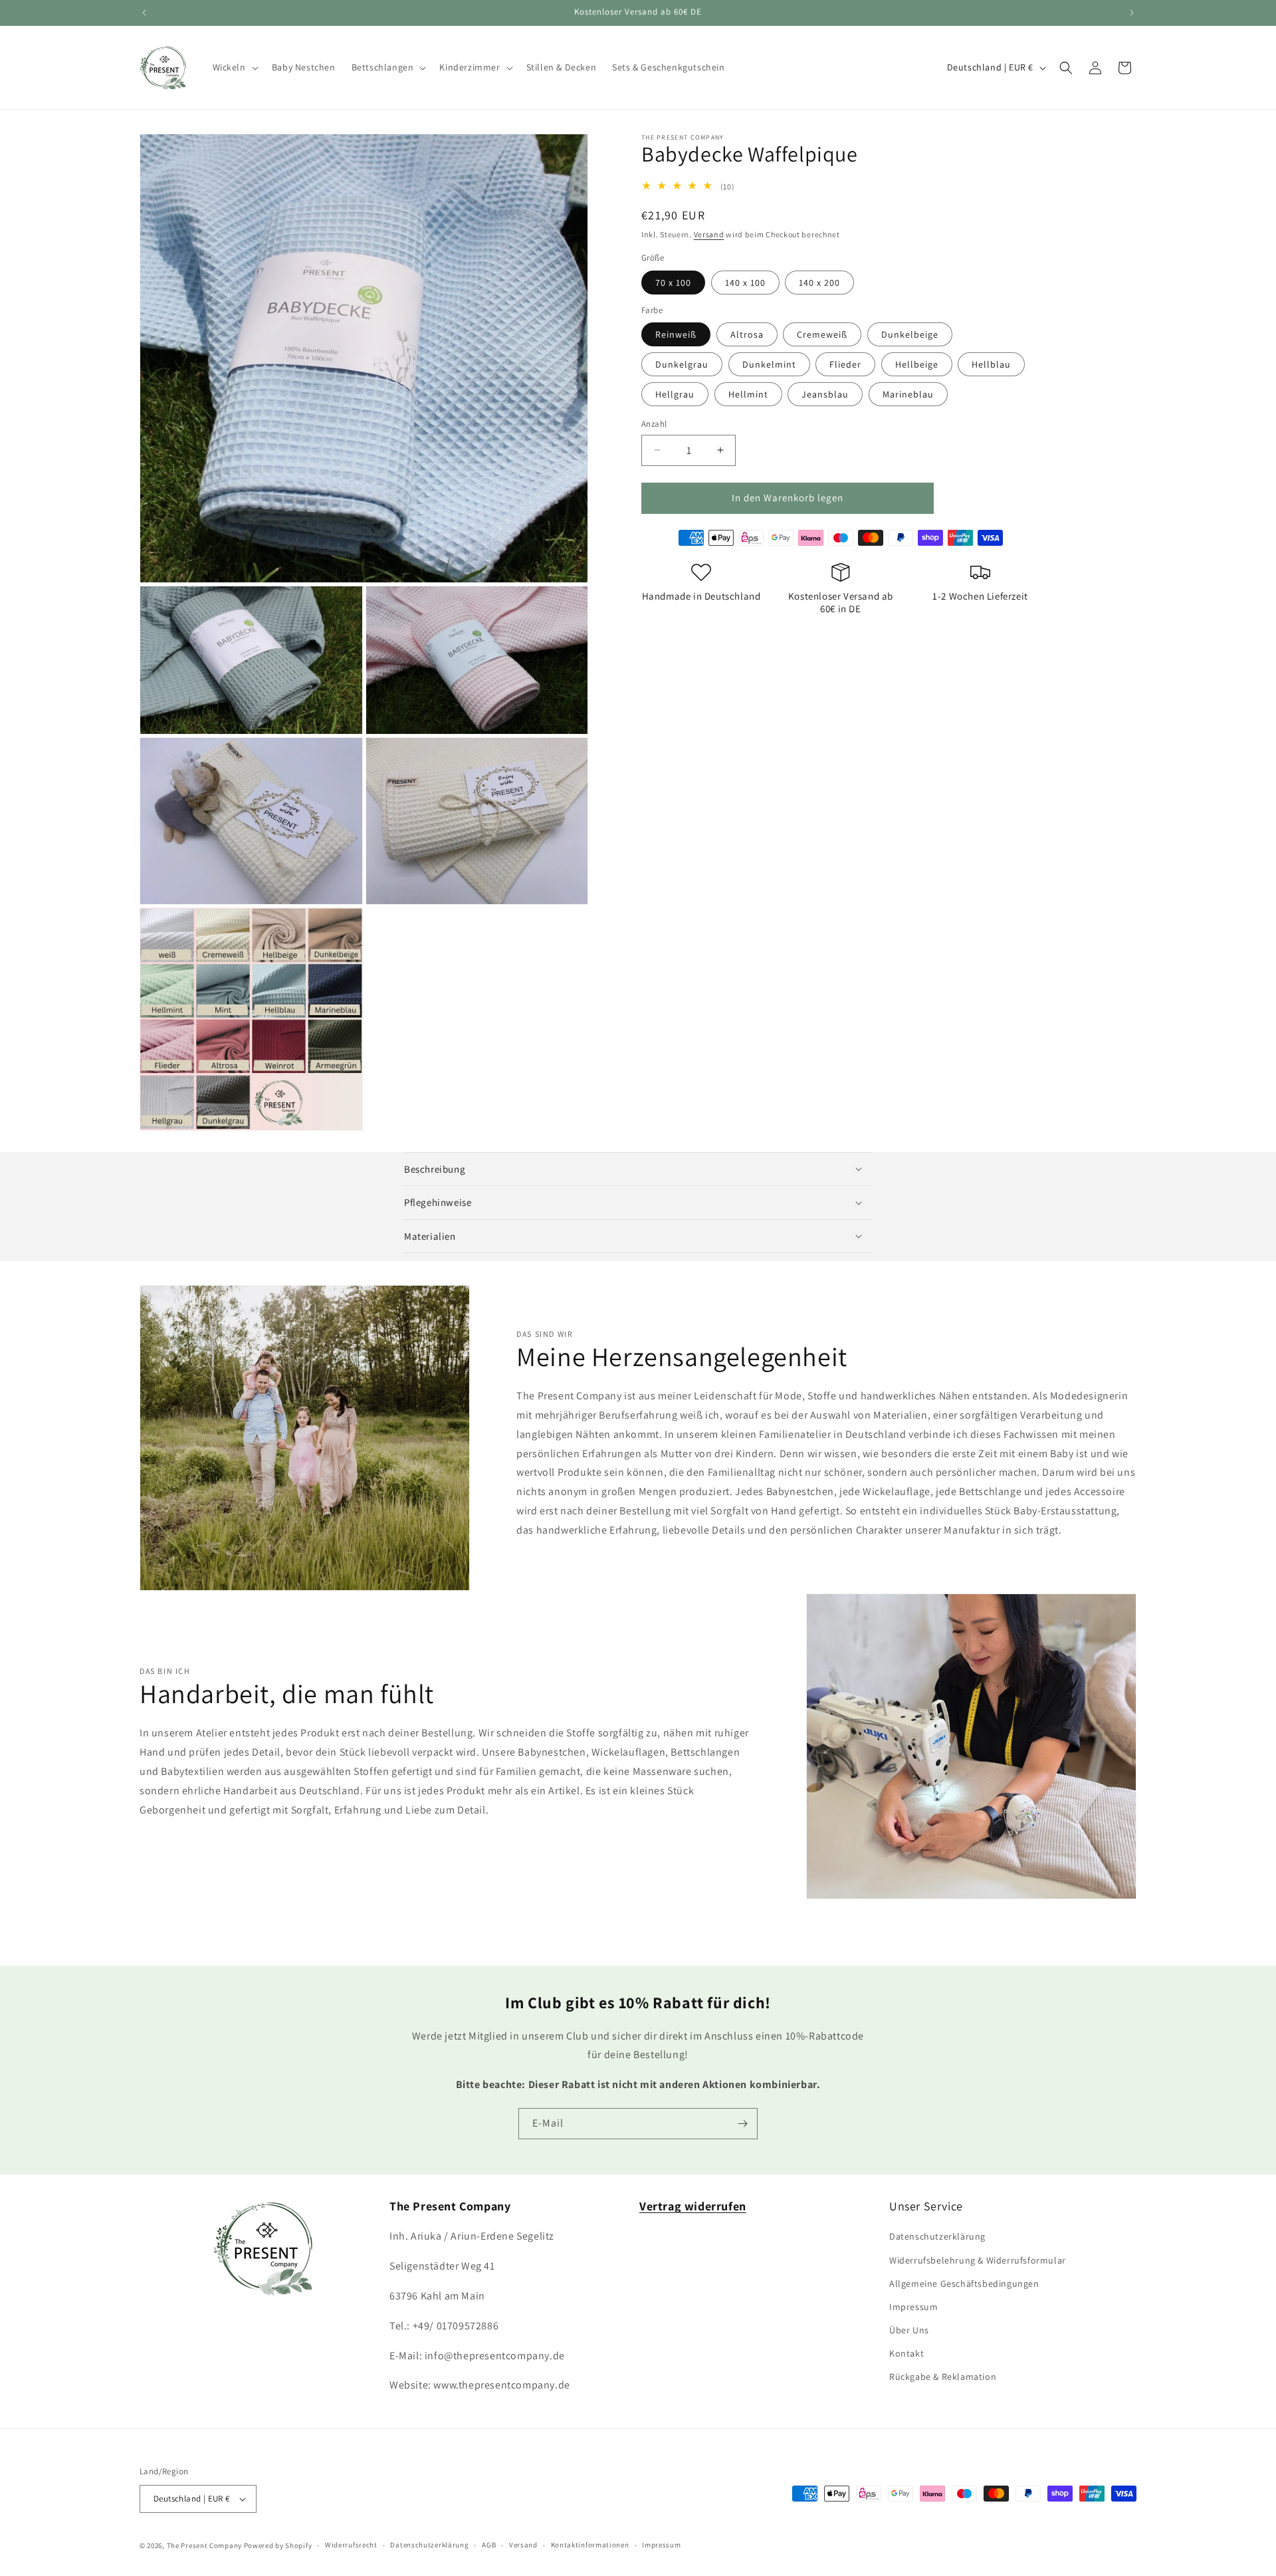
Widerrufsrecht (351, 2545)
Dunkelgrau (682, 364)
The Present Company (204, 2545)
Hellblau (991, 364)
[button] (234, 67)
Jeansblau (825, 394)
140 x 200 (819, 282)
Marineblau (908, 394)
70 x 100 (673, 282)
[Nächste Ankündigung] (1132, 13)
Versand (709, 234)
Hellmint (748, 394)
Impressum (913, 2307)
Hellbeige (917, 364)
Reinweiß (676, 334)
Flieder (845, 364)
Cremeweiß (822, 334)
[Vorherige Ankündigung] (144, 13)
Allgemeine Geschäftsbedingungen (964, 2283)
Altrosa (747, 334)
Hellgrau (675, 394)
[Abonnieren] (742, 2124)
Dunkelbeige (910, 334)
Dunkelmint (769, 364)
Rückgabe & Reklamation (943, 2377)
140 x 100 (745, 282)
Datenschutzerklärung (937, 2236)
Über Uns (909, 2330)
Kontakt (906, 2353)
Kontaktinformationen (590, 2545)
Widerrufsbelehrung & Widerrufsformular (978, 2260)
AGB (489, 2545)
